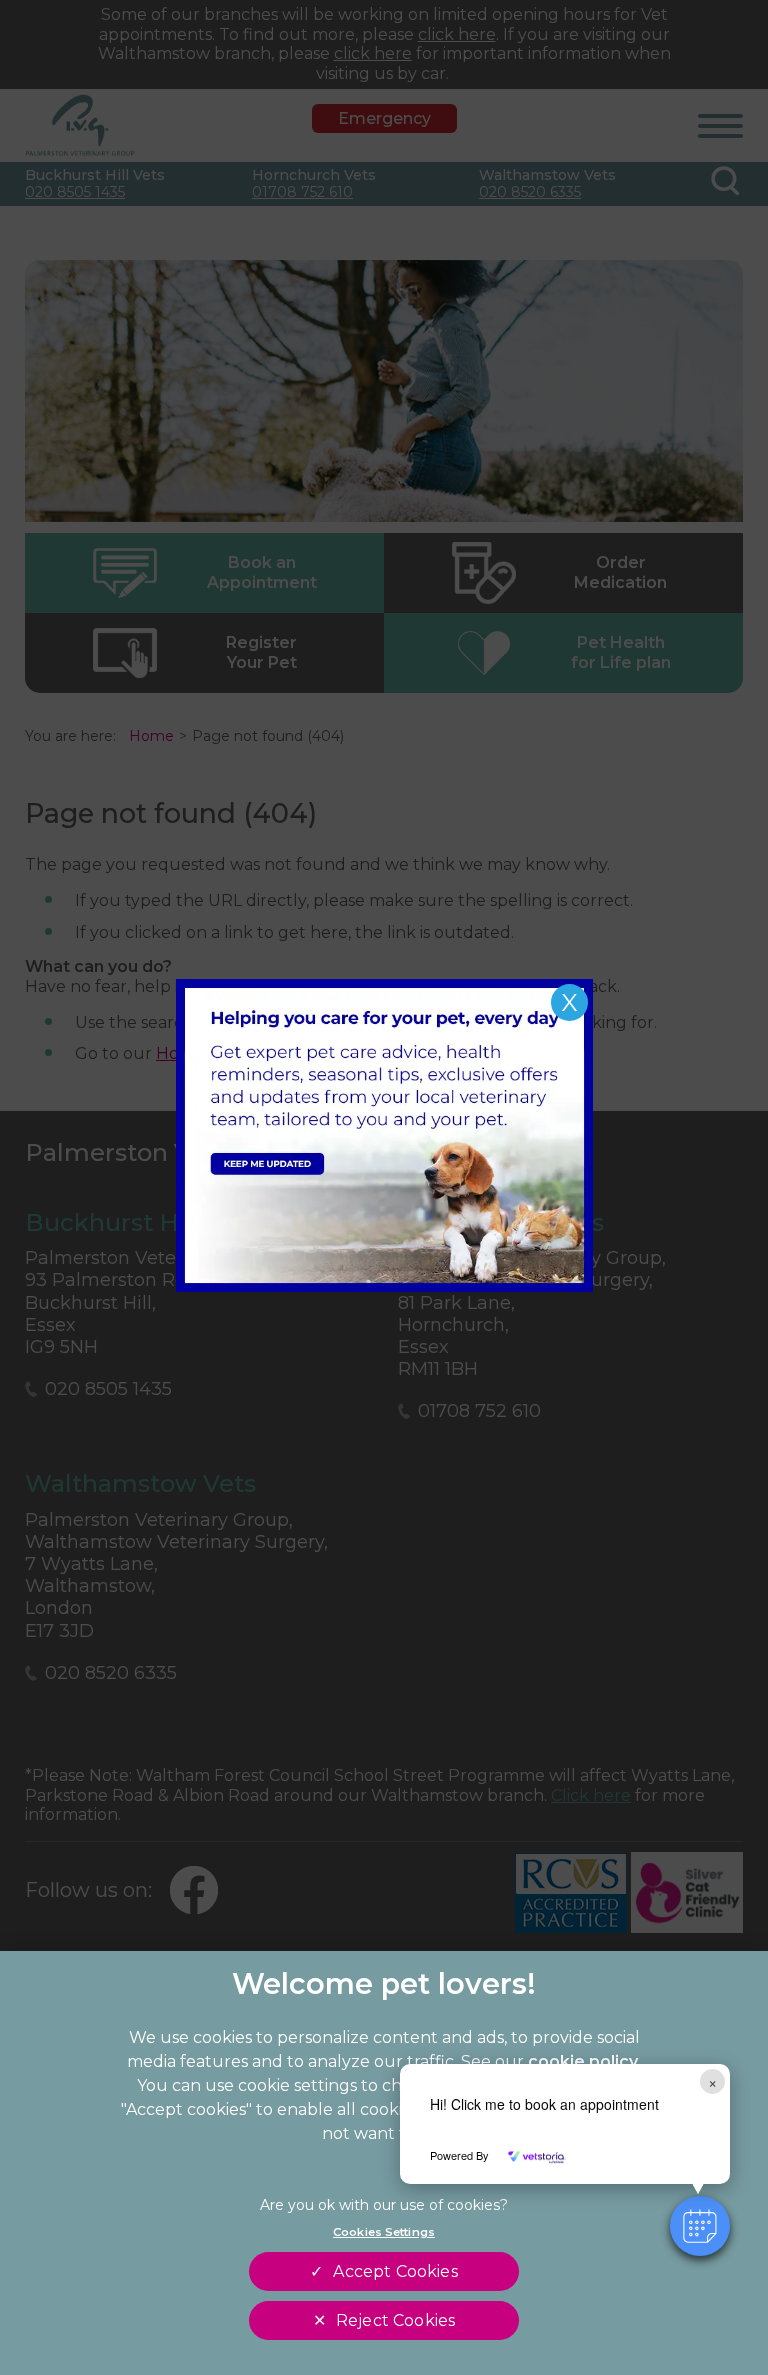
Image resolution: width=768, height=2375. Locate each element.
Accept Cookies (395, 2271)
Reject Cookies (395, 2320)
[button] (700, 2226)
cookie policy (583, 2061)
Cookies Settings (384, 2232)
